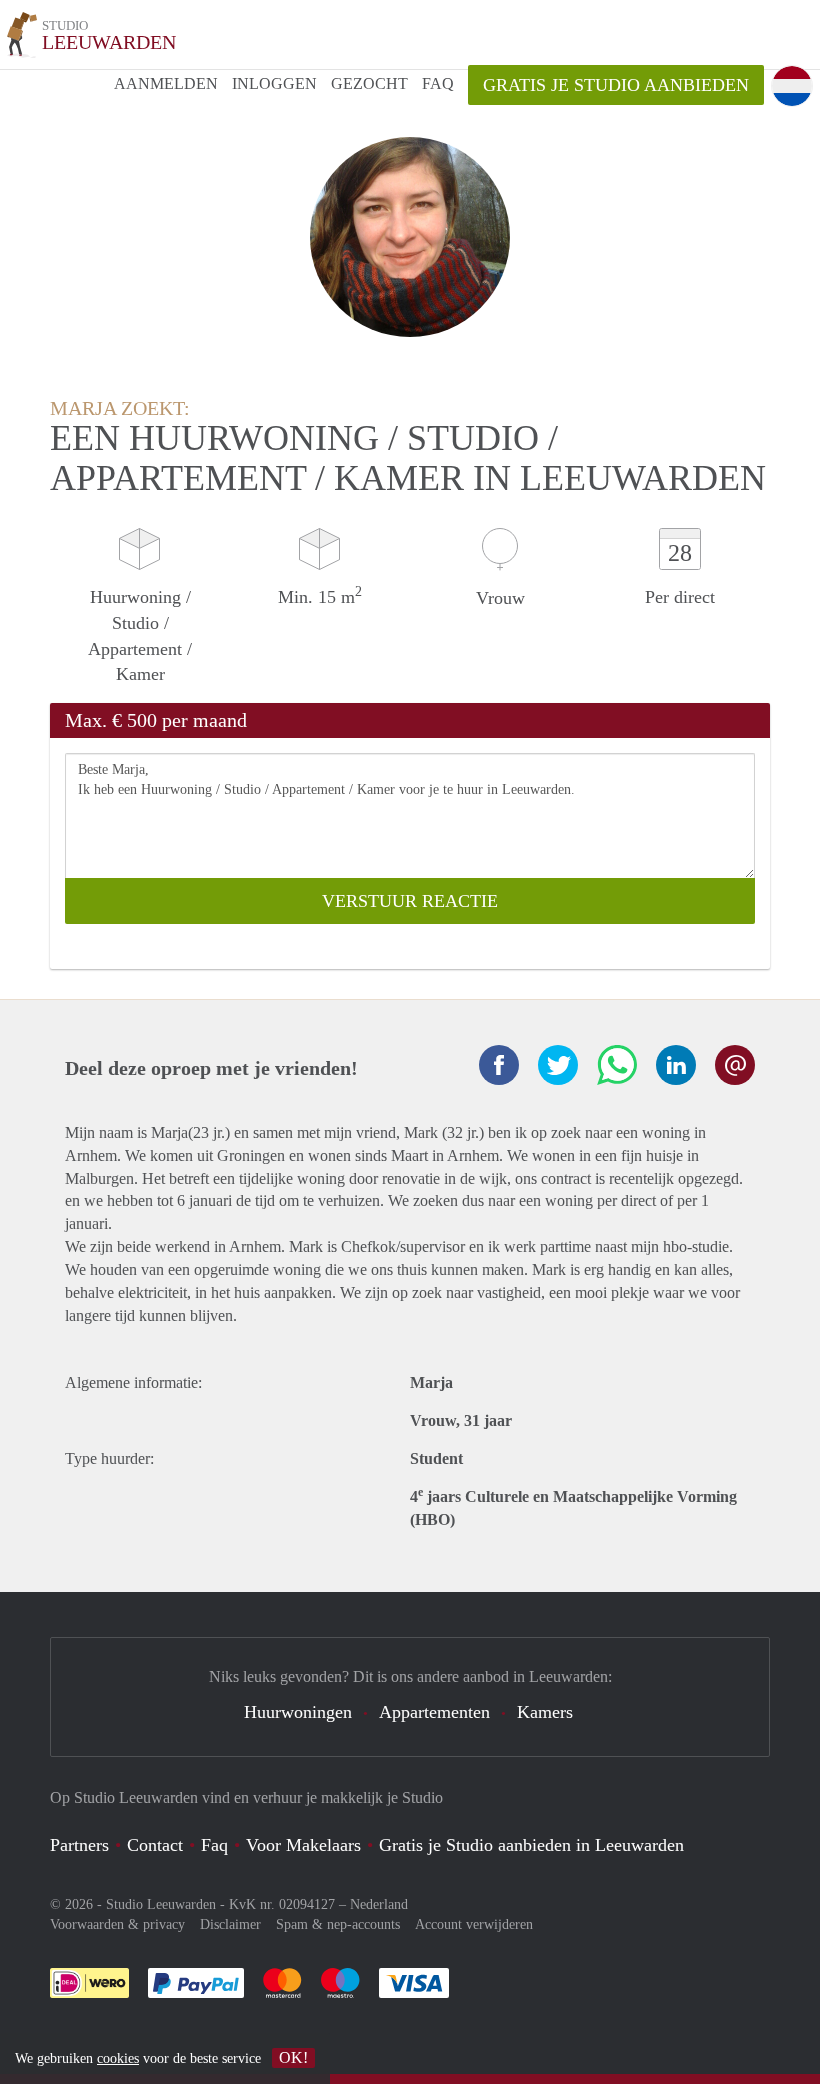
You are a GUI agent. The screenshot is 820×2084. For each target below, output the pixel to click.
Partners (79, 1845)
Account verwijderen (474, 1924)
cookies (118, 2058)
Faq (214, 1845)
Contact (155, 1845)
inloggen (274, 83)
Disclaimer (230, 1924)
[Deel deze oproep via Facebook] (499, 1065)
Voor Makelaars (303, 1845)
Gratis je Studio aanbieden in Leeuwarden (531, 1845)
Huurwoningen (298, 1712)
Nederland (379, 1904)
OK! (293, 2057)
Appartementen (434, 1712)
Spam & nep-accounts (338, 1924)
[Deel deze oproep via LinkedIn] (676, 1065)
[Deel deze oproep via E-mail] (735, 1065)
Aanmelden (166, 83)
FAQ (438, 83)
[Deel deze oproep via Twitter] (558, 1065)
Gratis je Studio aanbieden (616, 85)
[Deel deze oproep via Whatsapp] (617, 1065)
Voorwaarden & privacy (117, 1924)
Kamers (545, 1712)
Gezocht (369, 83)
